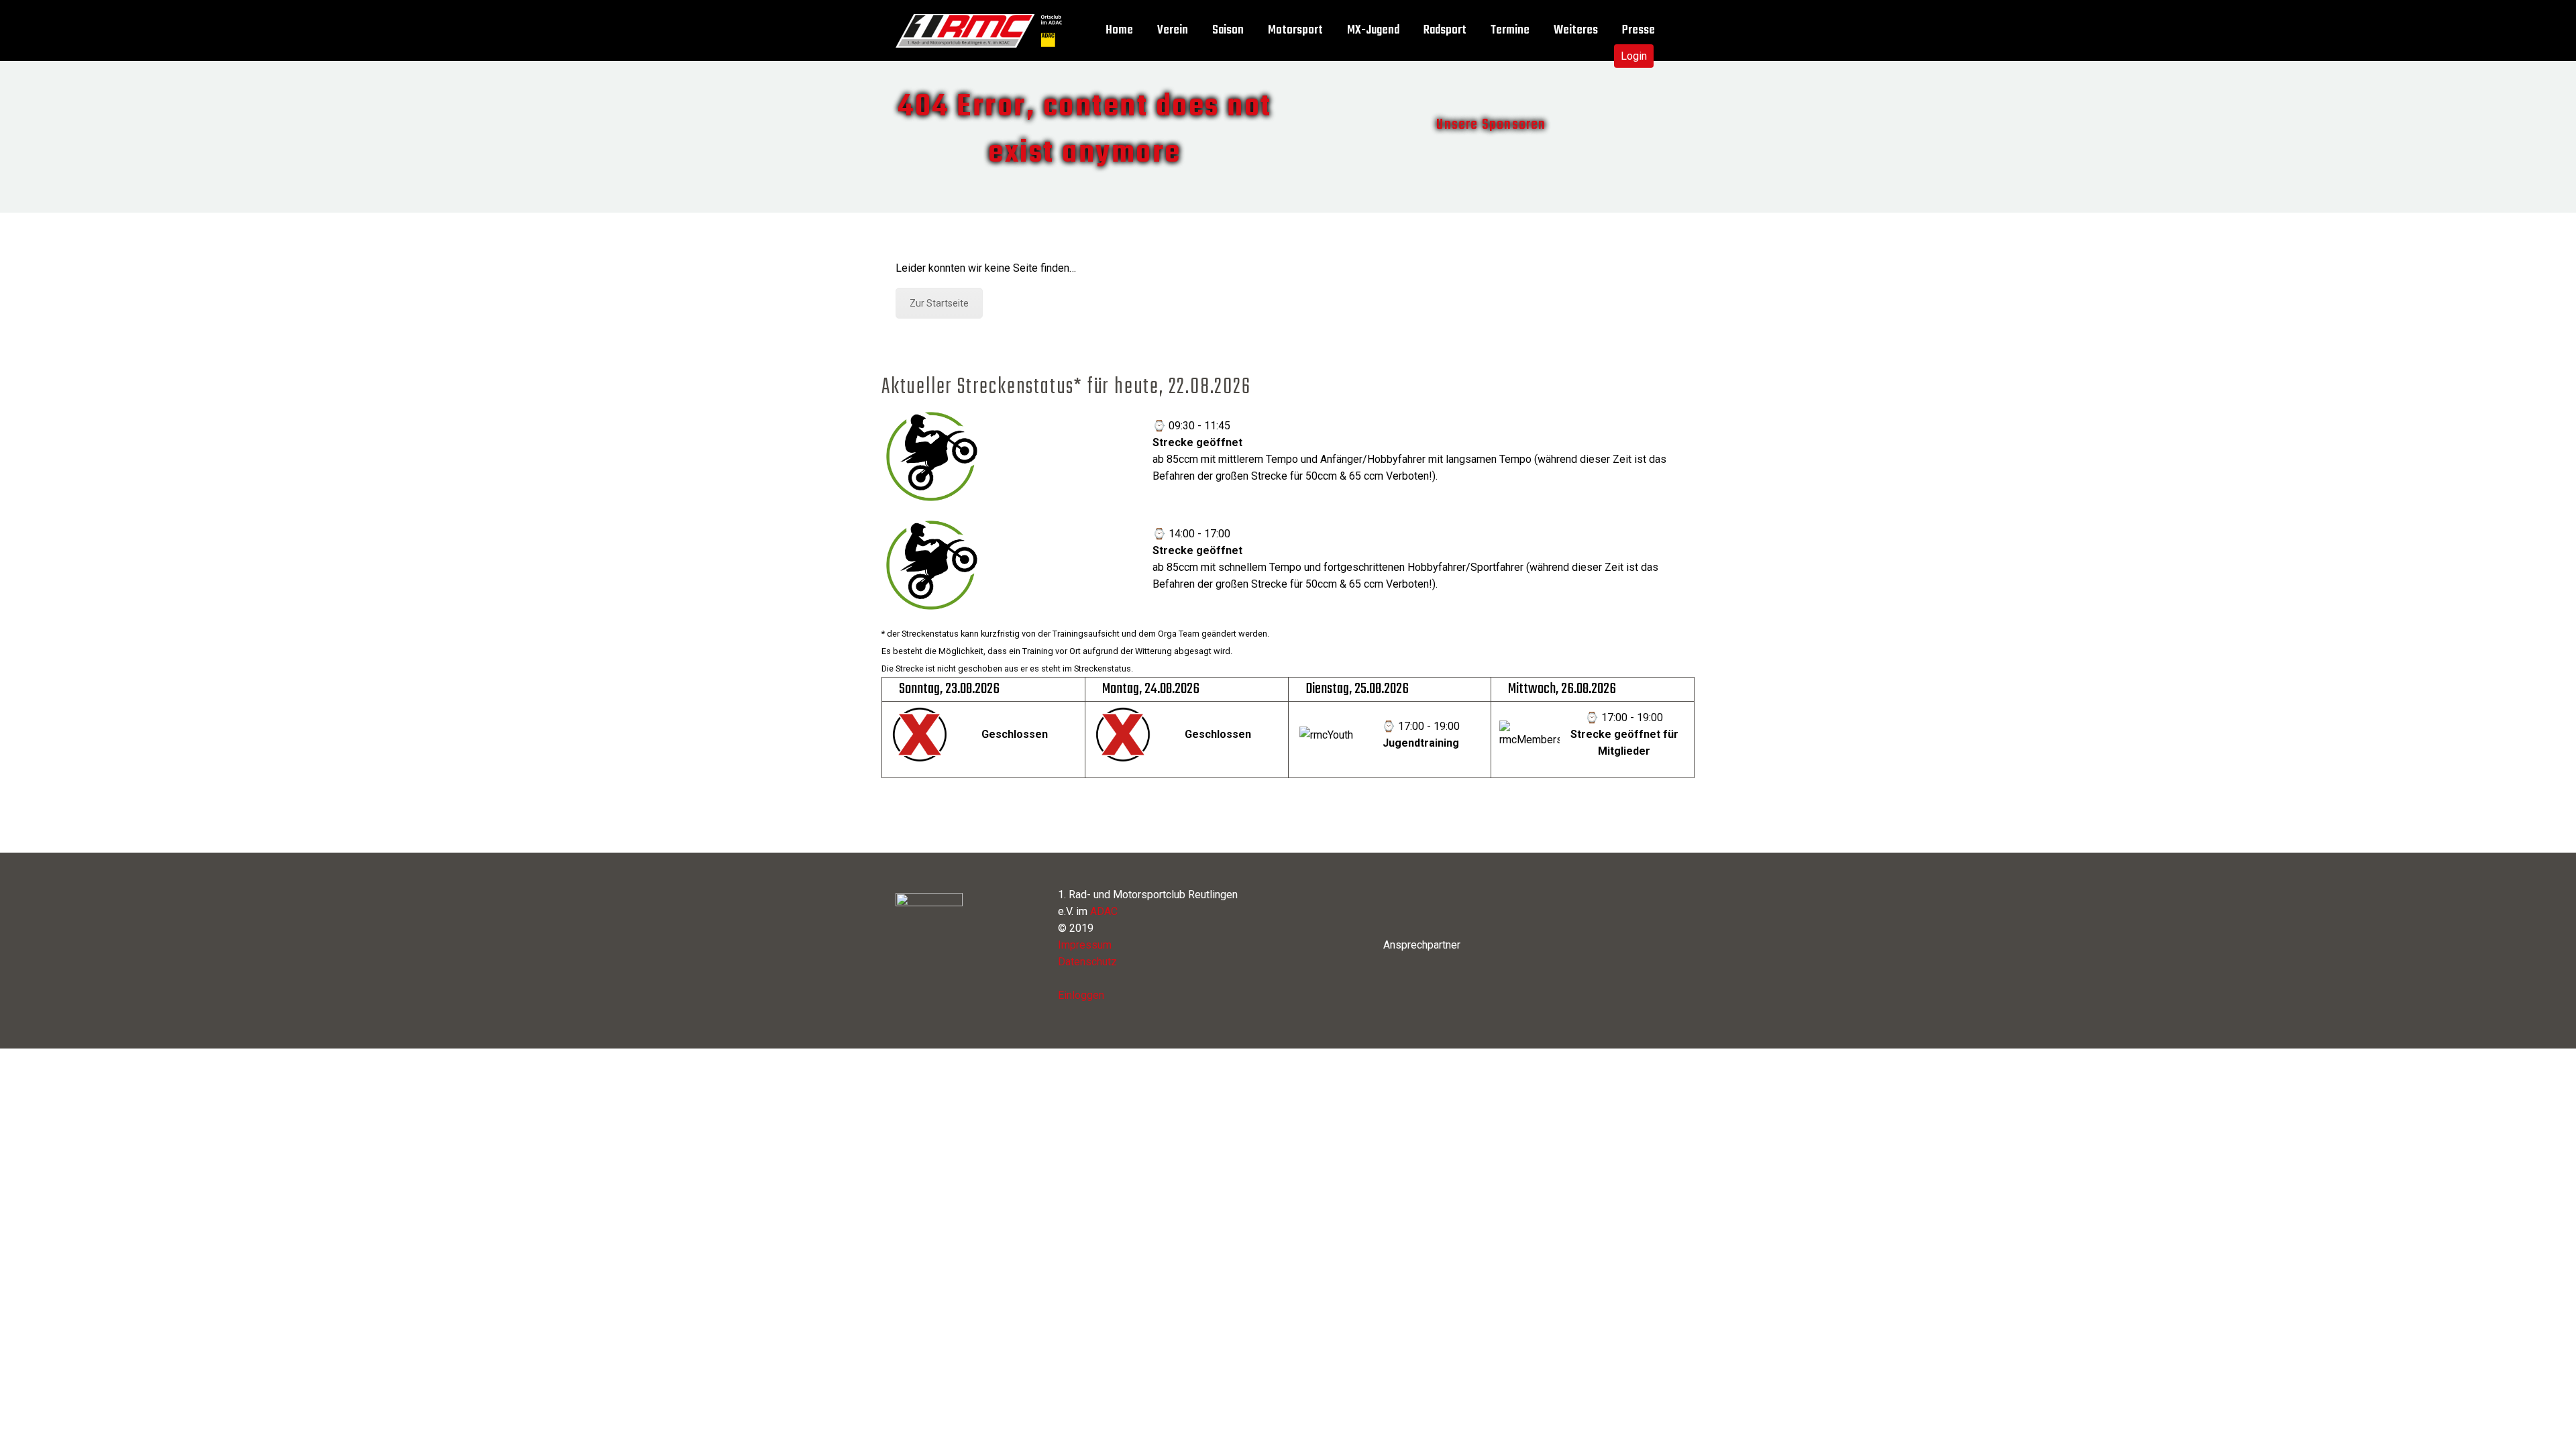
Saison (1228, 31)
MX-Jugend (1373, 31)
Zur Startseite (939, 303)
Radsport (1445, 31)
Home (1119, 31)
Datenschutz (1087, 962)
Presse (1639, 31)
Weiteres (1576, 31)
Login (1634, 56)
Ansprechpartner (1422, 945)
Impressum (1085, 945)
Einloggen (1081, 995)
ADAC (1104, 911)
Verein (1173, 31)
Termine (1510, 31)
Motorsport (1295, 31)
